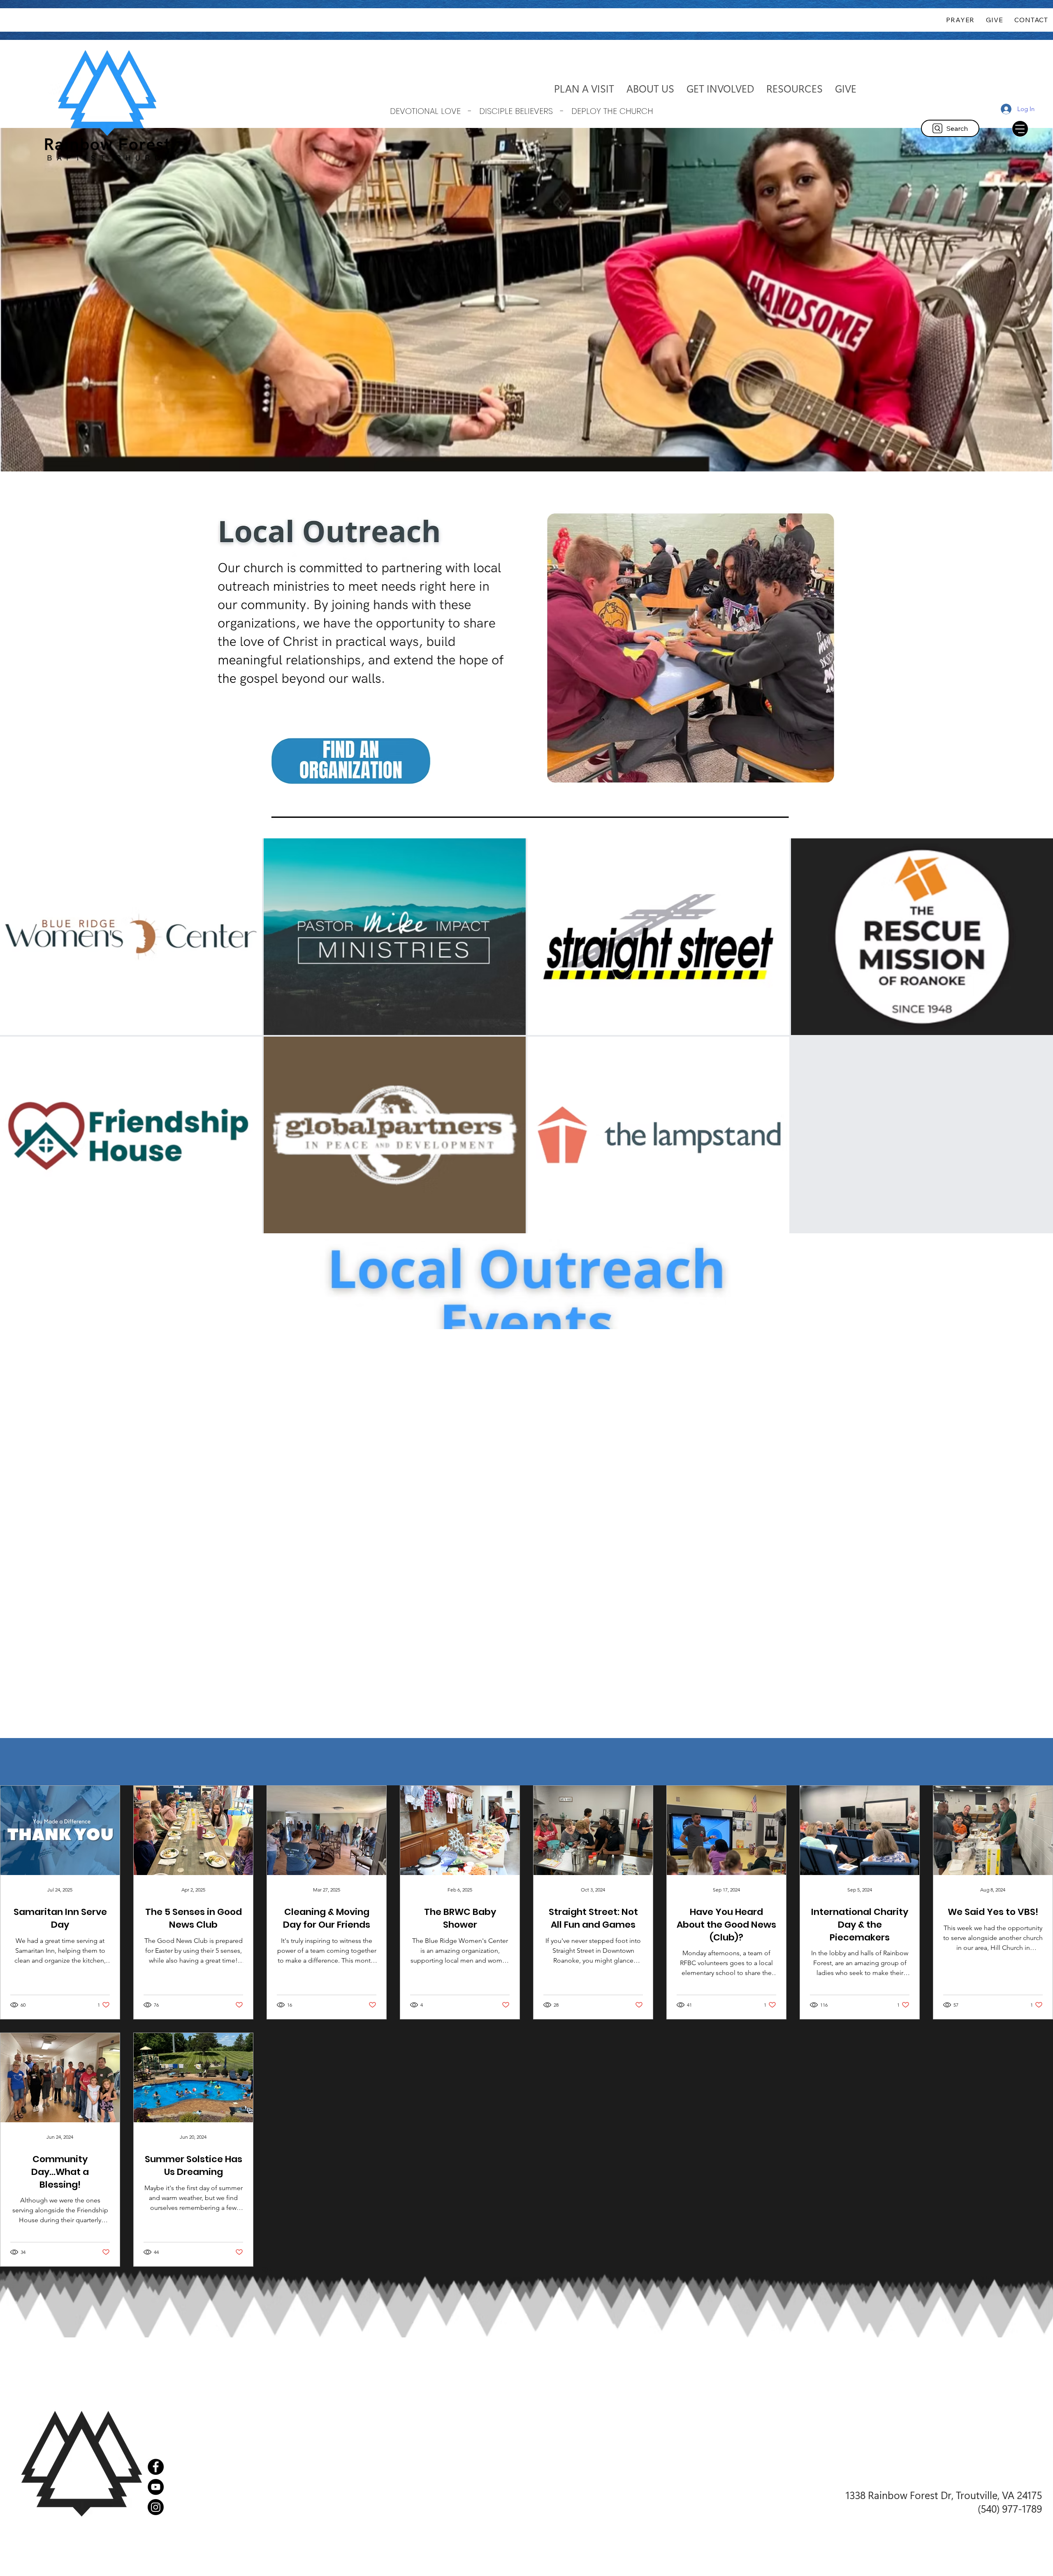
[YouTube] (156, 2487)
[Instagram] (156, 2507)
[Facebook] (156, 2467)
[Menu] (1020, 129)
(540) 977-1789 (1010, 2508)
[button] (650, 88)
